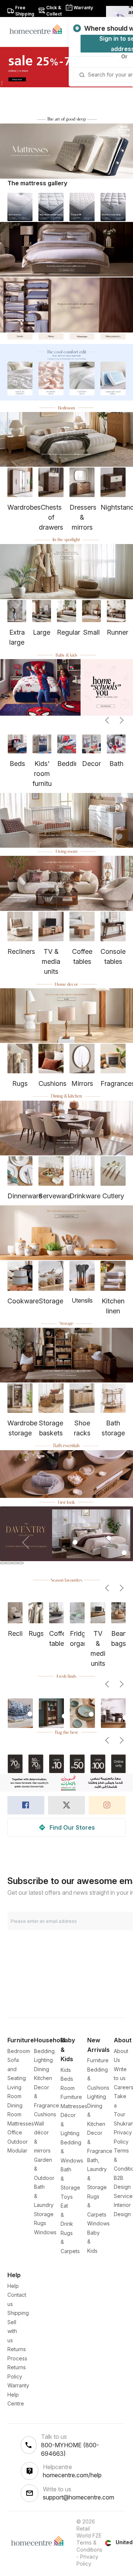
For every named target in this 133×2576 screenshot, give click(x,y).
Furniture (98, 2060)
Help (13, 2286)
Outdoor (18, 2142)
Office (15, 2132)
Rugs (40, 2223)
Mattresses (21, 2123)
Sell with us (12, 2331)
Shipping (18, 2313)
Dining (42, 2069)
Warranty (18, 2385)
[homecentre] (39, 29)
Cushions (45, 2114)
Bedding (44, 2051)
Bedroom (19, 2051)
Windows (45, 2232)
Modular (17, 2150)
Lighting (43, 2060)
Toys (67, 2197)
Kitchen (43, 2078)
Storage (44, 2214)
